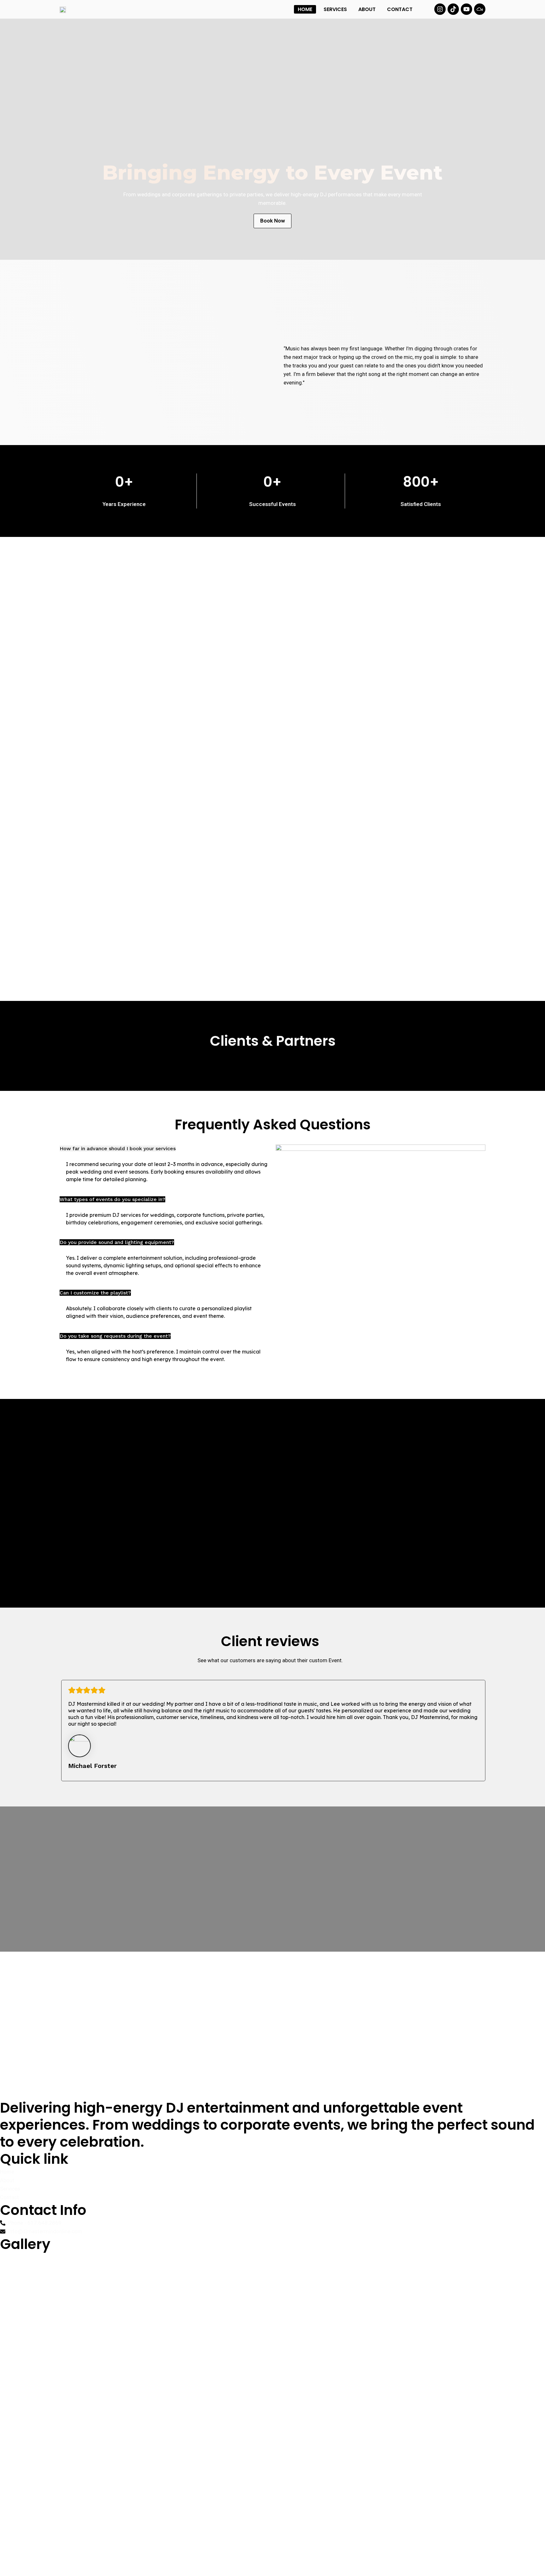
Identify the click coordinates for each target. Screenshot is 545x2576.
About (367, 9)
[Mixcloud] (480, 9)
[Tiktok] (453, 9)
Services (335, 9)
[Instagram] (440, 9)
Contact (400, 9)
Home (305, 9)
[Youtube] (466, 9)
